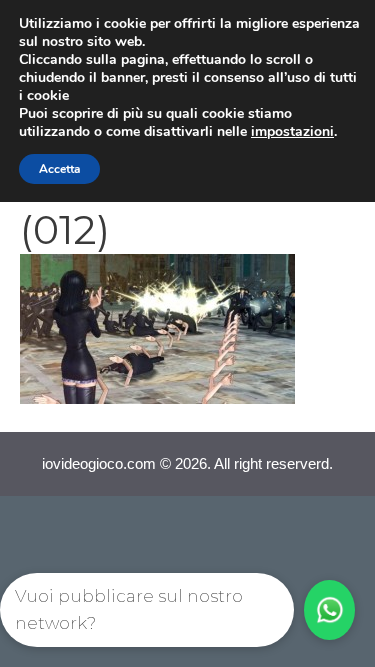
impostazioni (292, 132)
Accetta (59, 169)
